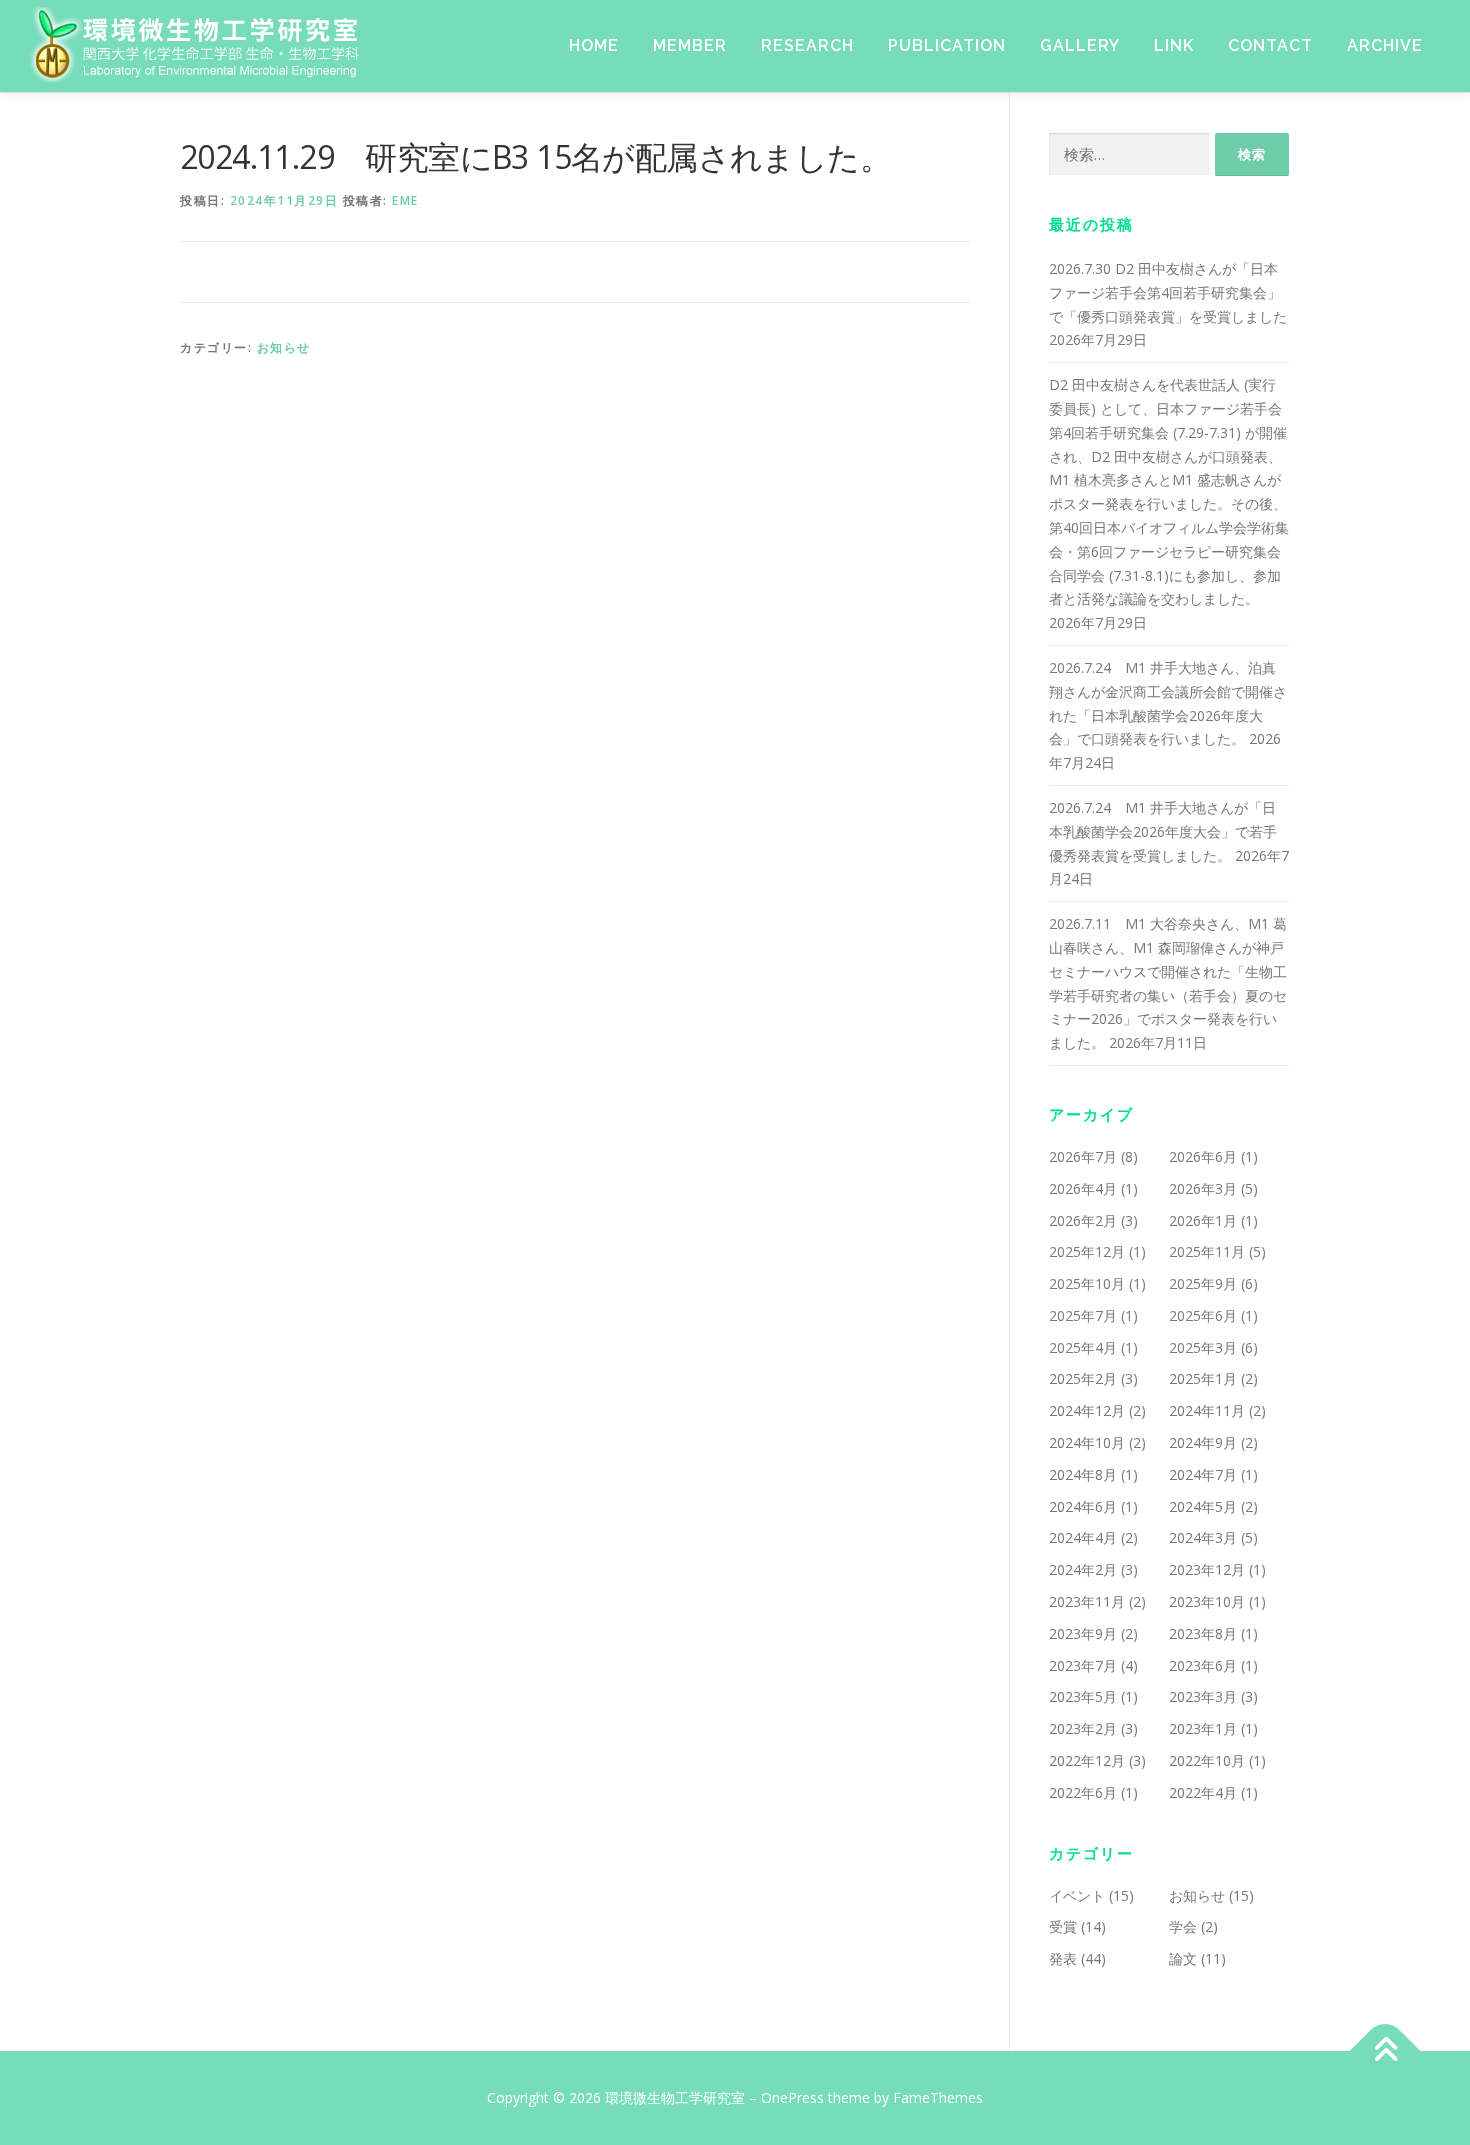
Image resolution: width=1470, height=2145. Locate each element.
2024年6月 (1083, 1506)
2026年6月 (1203, 1156)
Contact (1270, 45)
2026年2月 (1083, 1220)
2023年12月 (1207, 1569)
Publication (947, 45)
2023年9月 (1083, 1633)
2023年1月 (1203, 1728)
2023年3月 (1203, 1696)
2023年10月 (1207, 1601)
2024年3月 (1203, 1537)
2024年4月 (1083, 1537)
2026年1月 (1203, 1220)
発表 (1063, 1958)
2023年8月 (1203, 1633)
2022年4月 (1203, 1792)
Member (690, 45)
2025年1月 (1203, 1378)
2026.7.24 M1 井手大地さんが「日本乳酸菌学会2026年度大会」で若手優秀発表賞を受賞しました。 (1163, 831)
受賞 (1063, 1926)
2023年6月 (1203, 1665)
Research (807, 45)
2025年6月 (1203, 1315)
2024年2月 (1083, 1569)
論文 (1183, 1958)
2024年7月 (1203, 1474)
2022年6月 (1083, 1792)
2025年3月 (1203, 1347)
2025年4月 (1083, 1347)
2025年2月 (1083, 1378)
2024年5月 (1203, 1506)
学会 (1183, 1926)
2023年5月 (1083, 1696)
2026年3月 (1203, 1188)
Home (594, 45)
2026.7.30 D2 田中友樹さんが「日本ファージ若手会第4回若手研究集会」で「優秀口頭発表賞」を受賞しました (1168, 292)
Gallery (1080, 45)
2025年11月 (1207, 1251)
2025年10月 (1087, 1283)
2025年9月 (1203, 1283)
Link (1174, 45)
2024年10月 (1087, 1442)
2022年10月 (1207, 1760)
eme (405, 200)
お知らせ (284, 347)
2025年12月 (1087, 1251)
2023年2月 (1083, 1728)
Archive (1385, 45)
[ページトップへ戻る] (1385, 2051)
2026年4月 (1083, 1188)
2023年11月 (1087, 1601)
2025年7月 (1083, 1315)
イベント (1077, 1895)
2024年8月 (1083, 1474)
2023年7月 (1083, 1665)
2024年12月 (1087, 1410)
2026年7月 (1083, 1156)
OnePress (792, 2097)
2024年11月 (1207, 1410)
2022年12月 (1087, 1760)
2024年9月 (1203, 1442)
